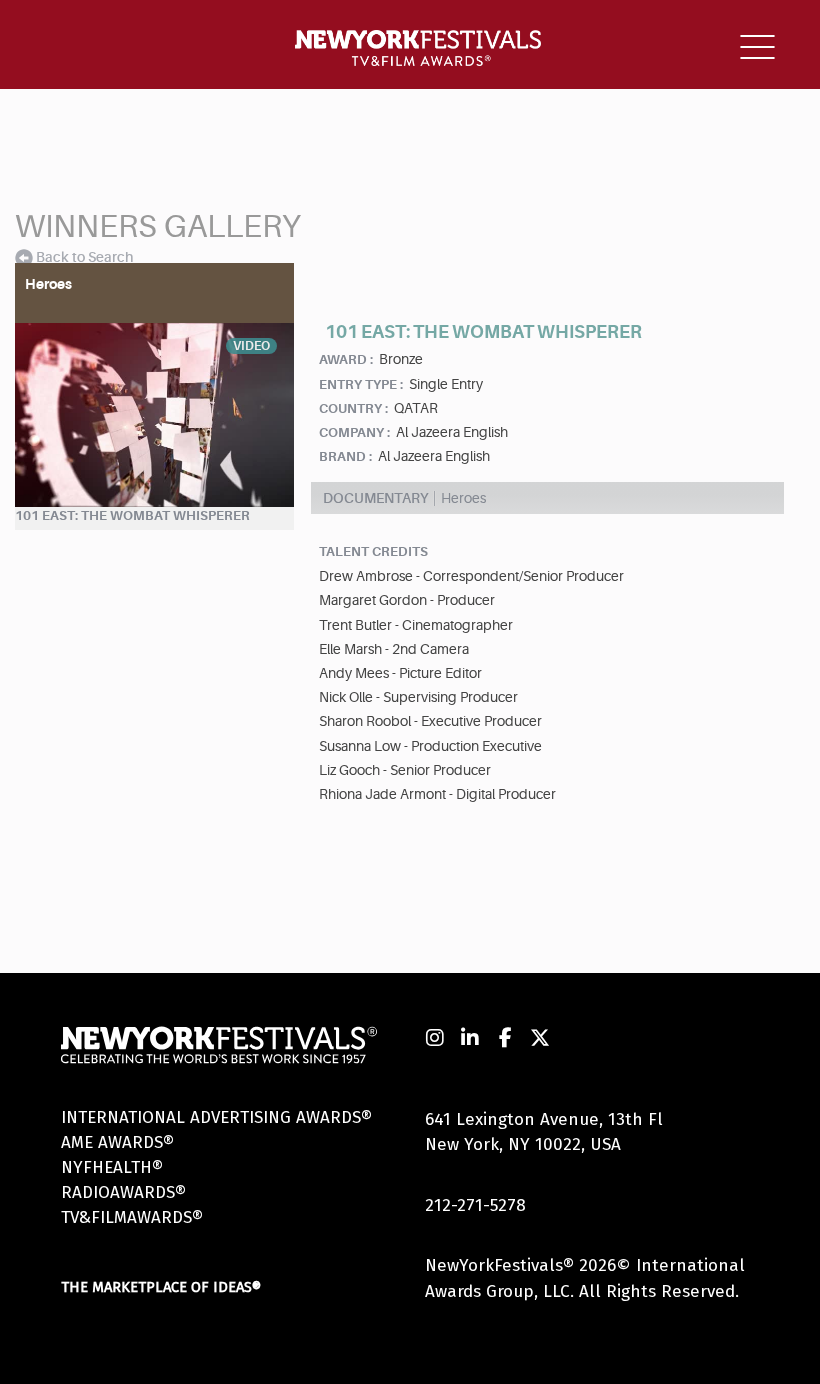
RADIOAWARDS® (123, 1192)
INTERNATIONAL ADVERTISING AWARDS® (216, 1117)
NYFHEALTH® (112, 1167)
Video (251, 346)
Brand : (345, 456)
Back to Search (84, 257)
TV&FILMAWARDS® (132, 1217)
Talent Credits (373, 551)
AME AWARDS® (117, 1142)
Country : (353, 408)
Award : (346, 359)
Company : (354, 432)
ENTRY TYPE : (361, 384)
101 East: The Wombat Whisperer (132, 515)
